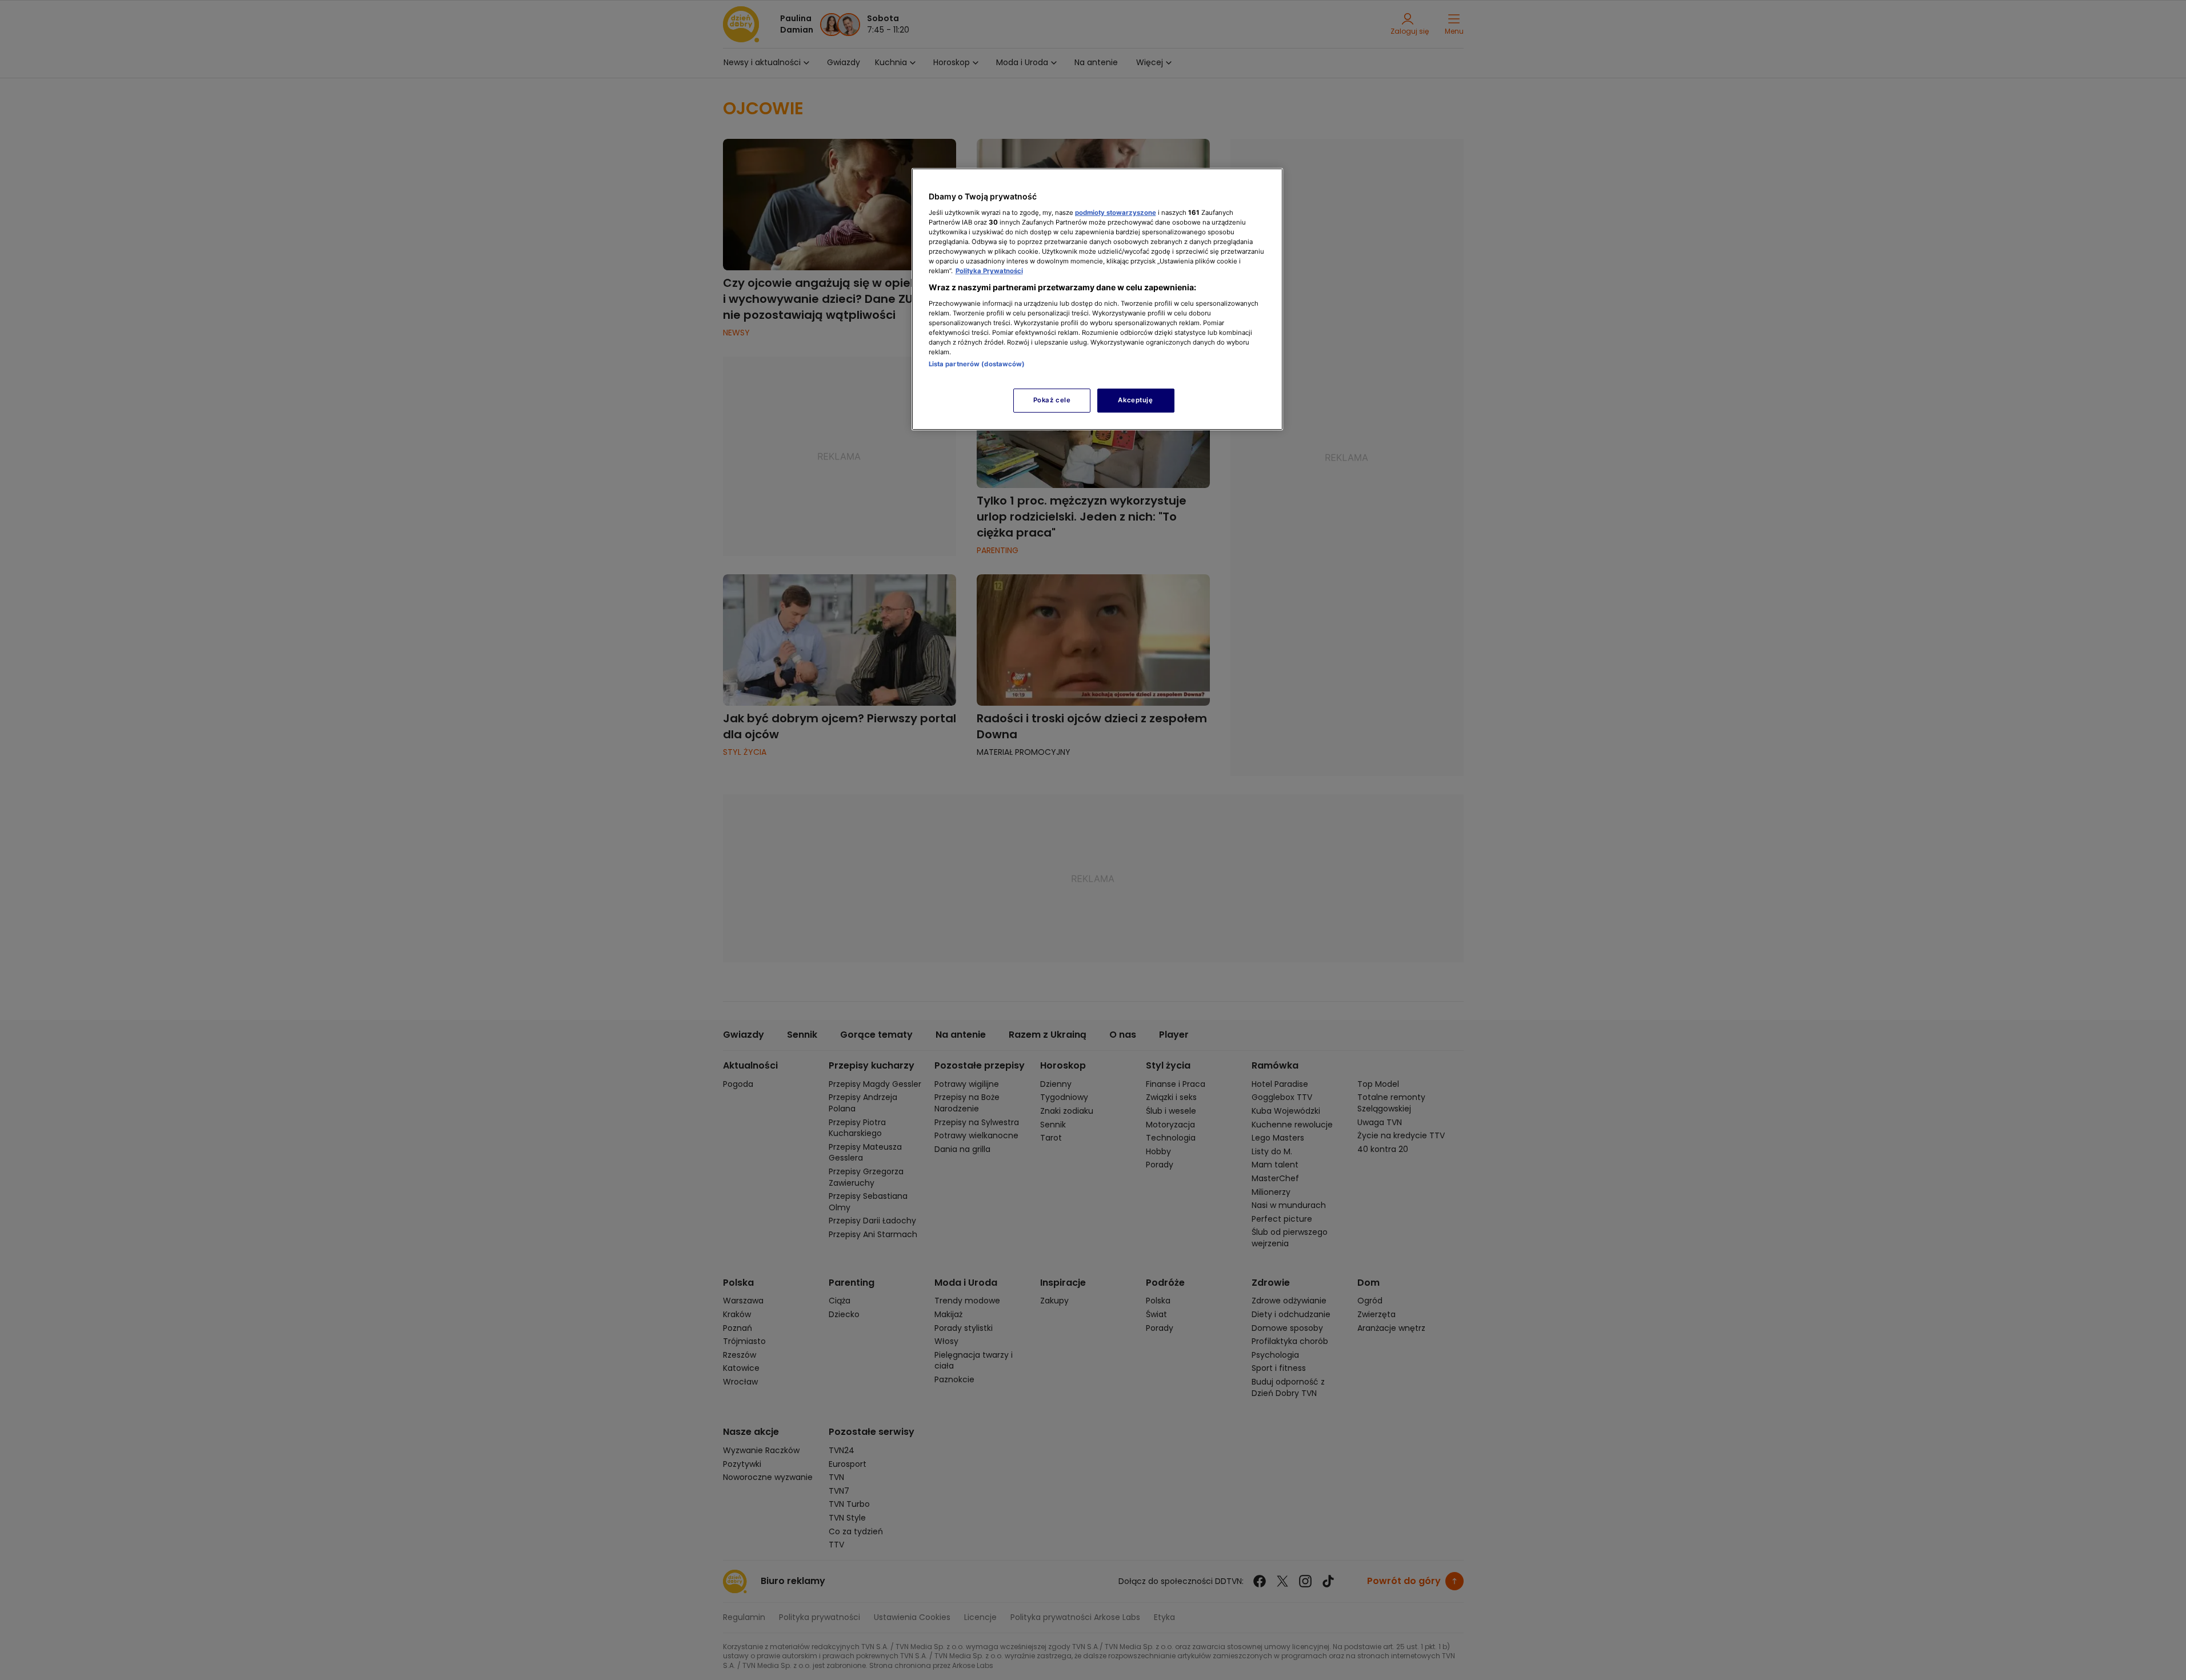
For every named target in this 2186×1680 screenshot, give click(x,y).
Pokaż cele (1052, 400)
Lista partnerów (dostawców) (977, 364)
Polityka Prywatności (989, 271)
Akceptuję (1135, 400)
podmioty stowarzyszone (1116, 213)
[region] (1097, 299)
